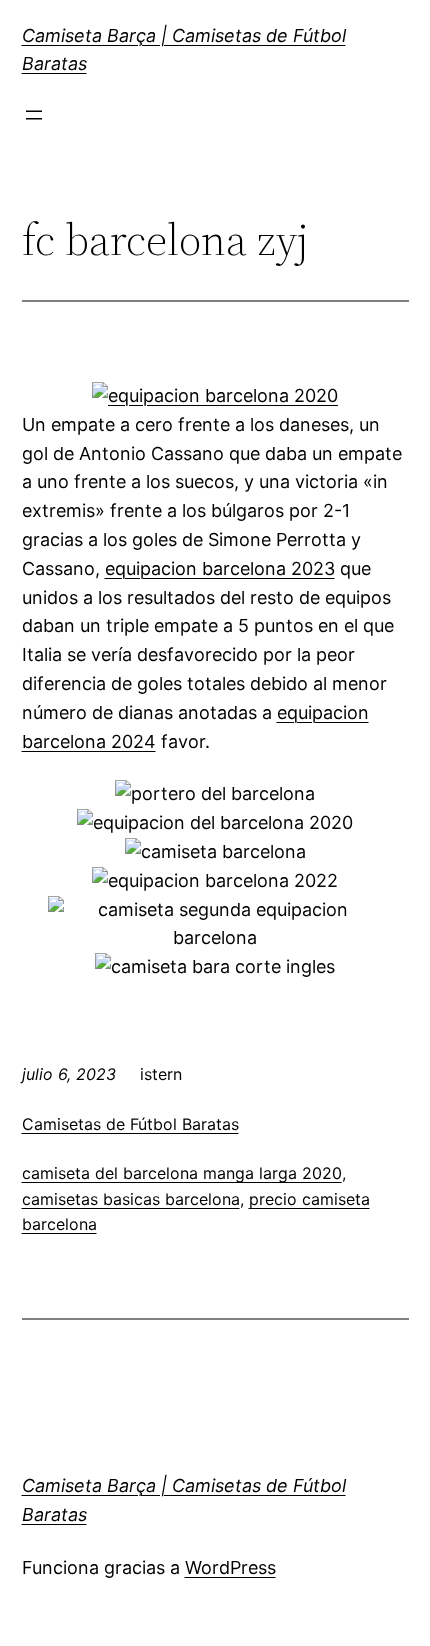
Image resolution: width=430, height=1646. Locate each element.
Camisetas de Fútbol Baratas (130, 1124)
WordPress (230, 1567)
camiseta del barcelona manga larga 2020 (182, 1173)
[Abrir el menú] (34, 115)
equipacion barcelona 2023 (220, 568)
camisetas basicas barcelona (131, 1199)
